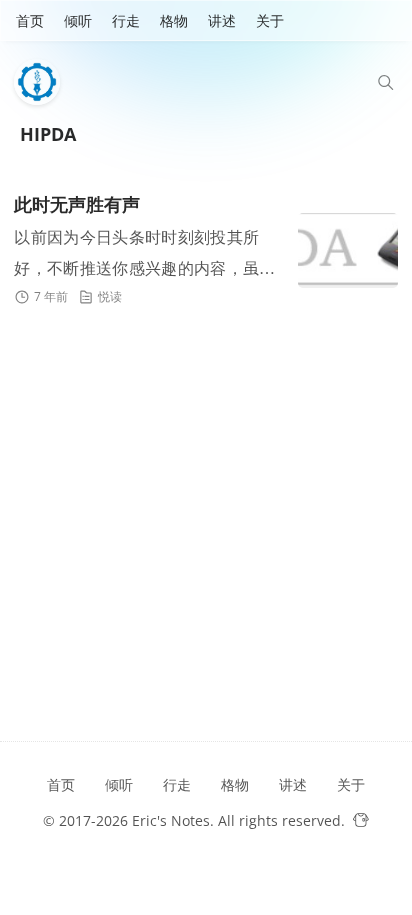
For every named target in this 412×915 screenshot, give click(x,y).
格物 (174, 20)
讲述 (222, 20)
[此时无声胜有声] (348, 250)
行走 (126, 20)
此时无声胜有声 (77, 205)
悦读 (110, 296)
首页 (30, 20)
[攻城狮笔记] (42, 82)
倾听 (78, 20)
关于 (270, 20)
